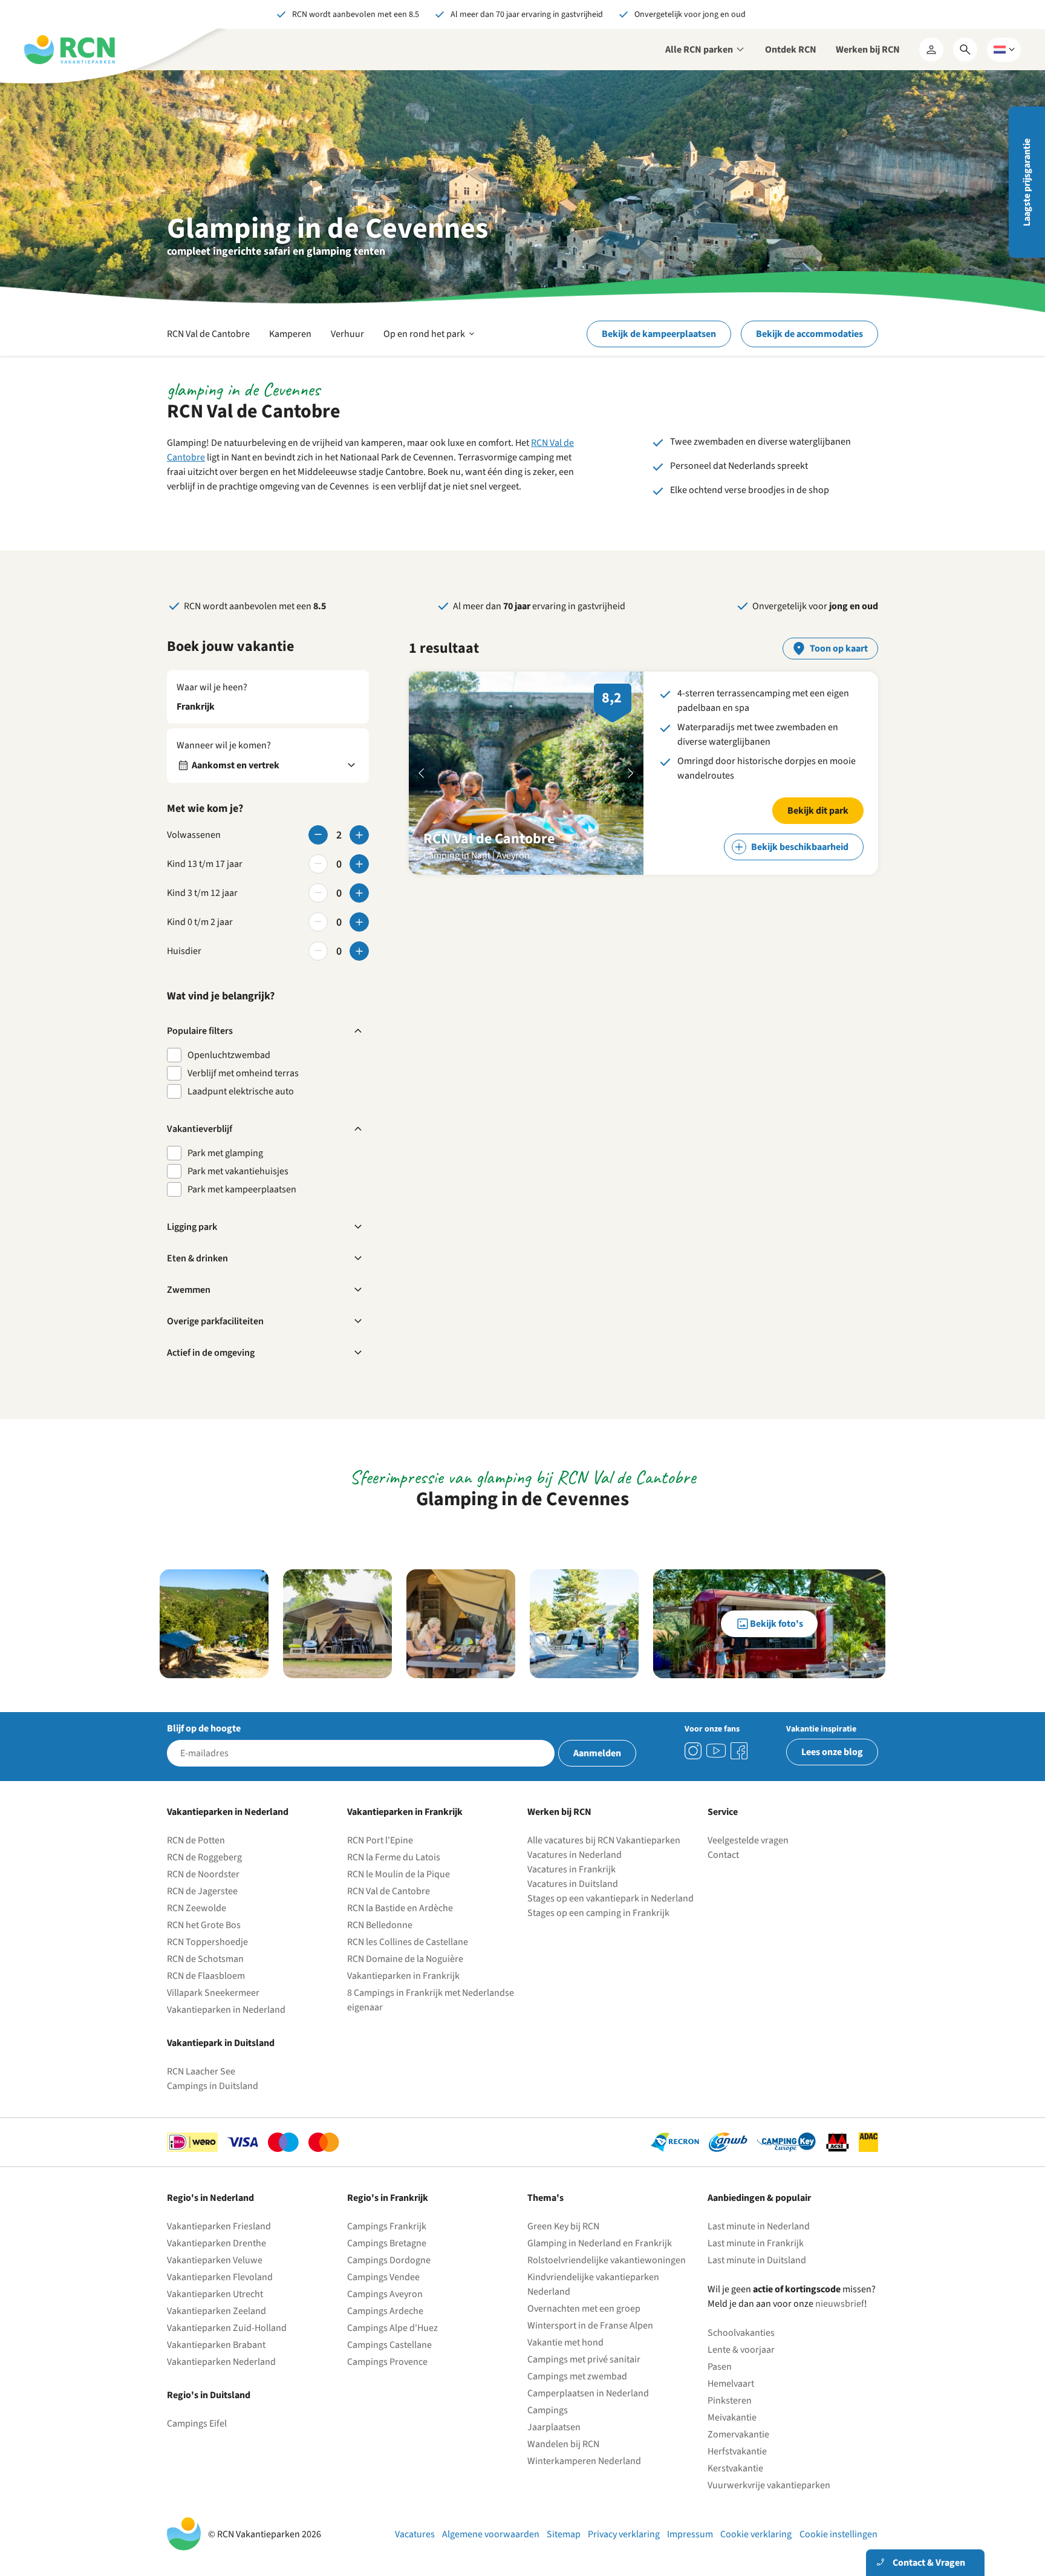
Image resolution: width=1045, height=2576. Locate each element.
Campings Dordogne (389, 2260)
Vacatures (415, 2534)
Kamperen (290, 334)
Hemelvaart (731, 2384)
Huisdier (184, 951)
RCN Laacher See (201, 2071)
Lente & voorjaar (741, 2350)
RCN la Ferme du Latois (394, 1857)
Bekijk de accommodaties (809, 334)
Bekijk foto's (776, 1624)
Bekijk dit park (818, 811)
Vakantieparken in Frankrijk (403, 1976)
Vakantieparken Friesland (219, 2226)
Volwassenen (194, 835)
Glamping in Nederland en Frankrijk (600, 2243)
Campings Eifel (197, 2424)
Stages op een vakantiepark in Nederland (610, 1898)
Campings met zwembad (577, 2376)
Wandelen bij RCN (563, 2444)
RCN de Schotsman (205, 1959)
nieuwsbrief (840, 2304)
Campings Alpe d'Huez (392, 2328)
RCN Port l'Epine (380, 1840)
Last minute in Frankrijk (756, 2243)
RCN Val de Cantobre (208, 334)
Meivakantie (732, 2417)
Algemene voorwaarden (491, 2534)
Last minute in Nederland (759, 2226)
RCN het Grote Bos (204, 1925)
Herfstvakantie (737, 2451)
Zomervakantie (738, 2434)
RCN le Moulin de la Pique (399, 1874)
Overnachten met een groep (584, 2309)
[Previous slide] (422, 773)
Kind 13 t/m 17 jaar (205, 864)
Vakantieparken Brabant (216, 2345)
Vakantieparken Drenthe (216, 2243)
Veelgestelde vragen (748, 1840)
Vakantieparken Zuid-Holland (227, 2328)
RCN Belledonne (380, 1925)
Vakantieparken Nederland (221, 2362)
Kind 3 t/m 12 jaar (202, 893)
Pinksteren (730, 2401)
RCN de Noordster (203, 1874)
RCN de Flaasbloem (206, 1976)
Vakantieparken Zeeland (216, 2311)
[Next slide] (631, 773)
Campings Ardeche (385, 2311)
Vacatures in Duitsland (573, 1884)
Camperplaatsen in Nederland (588, 2393)
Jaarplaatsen (554, 2427)
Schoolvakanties (741, 2333)
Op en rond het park (430, 341)
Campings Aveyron (385, 2294)
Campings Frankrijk (387, 2226)
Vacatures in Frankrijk (571, 1869)
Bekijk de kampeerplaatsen (659, 334)
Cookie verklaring (756, 2534)
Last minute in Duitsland (757, 2260)
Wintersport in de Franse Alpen (590, 2326)
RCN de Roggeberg (204, 1857)
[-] (318, 835)
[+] (359, 835)
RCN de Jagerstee (202, 1891)
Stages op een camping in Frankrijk (598, 1913)
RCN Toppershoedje (207, 1942)
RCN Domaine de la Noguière (405, 1959)
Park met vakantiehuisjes (238, 1171)
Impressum (690, 2534)
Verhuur (347, 334)
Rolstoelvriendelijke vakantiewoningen (607, 2260)
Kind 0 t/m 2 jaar (200, 922)
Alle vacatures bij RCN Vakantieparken (604, 1840)
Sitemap (564, 2534)
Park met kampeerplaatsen (242, 1189)
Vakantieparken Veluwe (215, 2260)
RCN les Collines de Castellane (408, 1942)
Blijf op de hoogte (204, 1728)
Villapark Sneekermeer (213, 1993)
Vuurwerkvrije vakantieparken (769, 2485)
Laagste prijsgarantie (1027, 182)
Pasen (720, 2367)
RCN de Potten (196, 1840)
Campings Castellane (389, 2345)
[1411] (739, 1751)
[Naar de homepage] (70, 50)
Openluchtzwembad (229, 1055)
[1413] (693, 1751)
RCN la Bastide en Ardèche (400, 1908)
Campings (548, 2410)
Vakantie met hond (565, 2342)
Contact (723, 1855)
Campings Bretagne (387, 2243)
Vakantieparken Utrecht (215, 2294)
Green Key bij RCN (563, 2226)
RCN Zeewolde (197, 1908)
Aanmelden (597, 1753)
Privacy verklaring (624, 2534)
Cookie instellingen (838, 2534)
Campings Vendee (383, 2277)
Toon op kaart (839, 649)
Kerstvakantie (735, 2468)
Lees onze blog (832, 1752)
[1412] (716, 1751)
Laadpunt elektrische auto (241, 1091)
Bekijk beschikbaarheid (800, 847)
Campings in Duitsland (213, 2086)
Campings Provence (387, 2362)
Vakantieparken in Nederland (226, 2010)
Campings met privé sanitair (584, 2359)
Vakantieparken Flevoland (220, 2277)
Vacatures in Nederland (575, 1855)
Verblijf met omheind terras (243, 1073)
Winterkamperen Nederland (584, 2461)
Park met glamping (225, 1153)
